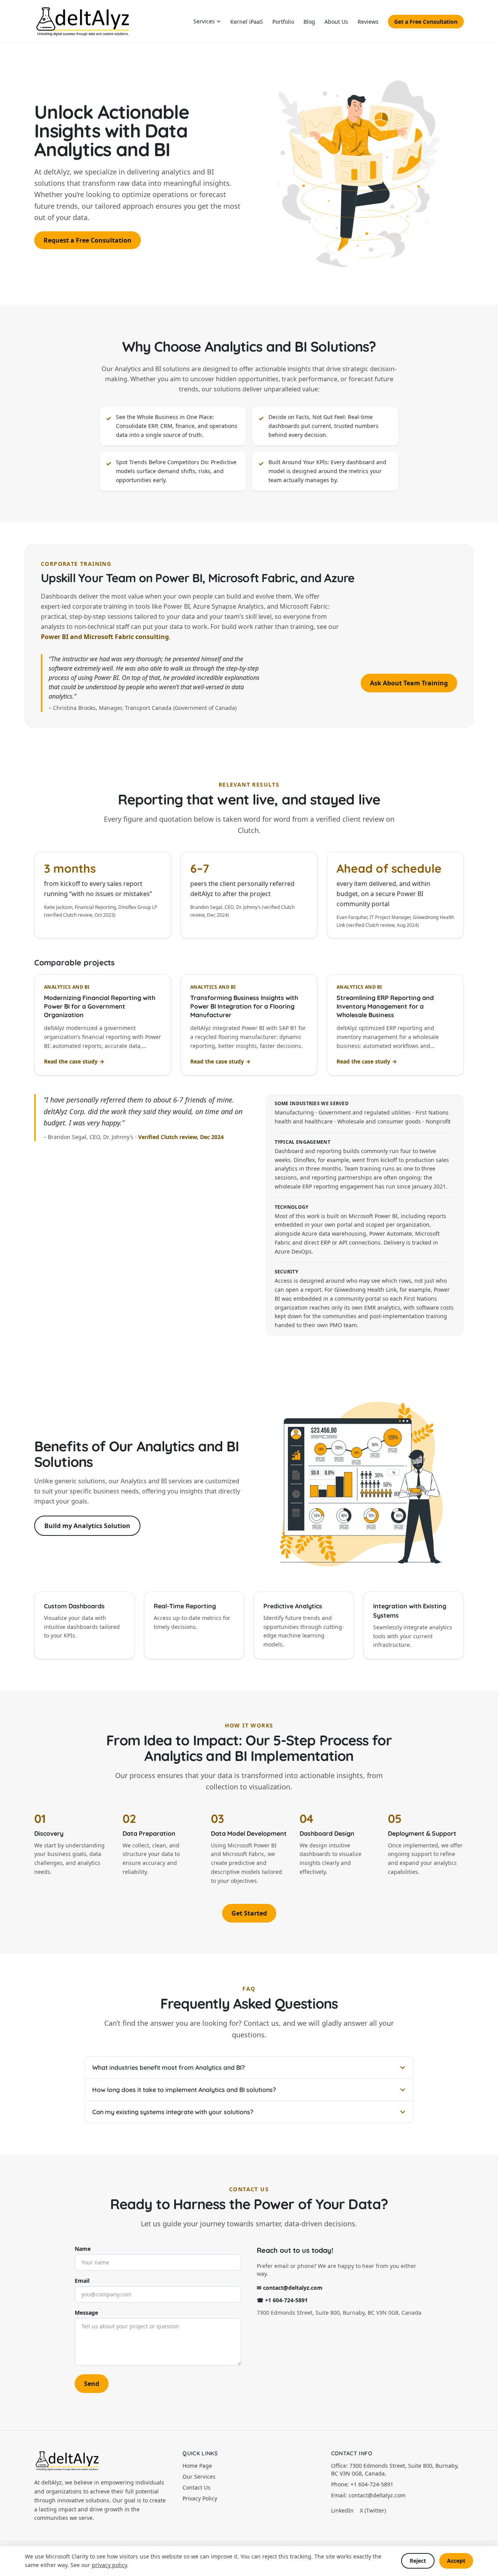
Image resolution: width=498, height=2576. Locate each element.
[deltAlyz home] (83, 21)
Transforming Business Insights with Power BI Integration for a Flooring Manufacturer (244, 1006)
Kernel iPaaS (247, 22)
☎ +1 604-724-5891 (282, 2300)
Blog (309, 22)
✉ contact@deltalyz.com (290, 2288)
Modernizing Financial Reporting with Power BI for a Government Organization (100, 1006)
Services (204, 21)
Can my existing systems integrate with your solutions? (173, 2112)
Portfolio (283, 22)
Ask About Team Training (409, 683)
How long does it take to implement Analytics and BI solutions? (184, 2090)
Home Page (197, 2466)
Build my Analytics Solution (87, 1526)
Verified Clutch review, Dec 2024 (181, 1137)
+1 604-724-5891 (372, 2484)
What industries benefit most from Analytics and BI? (168, 2067)
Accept (456, 2561)
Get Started (249, 1913)
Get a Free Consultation (426, 22)
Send (92, 2384)
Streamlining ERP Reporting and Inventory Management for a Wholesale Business (385, 1006)
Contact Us (196, 2487)
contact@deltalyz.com (377, 2495)
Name (83, 2249)
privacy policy (109, 2565)
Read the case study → (74, 1061)
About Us (336, 22)
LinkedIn (342, 2510)
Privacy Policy (200, 2498)
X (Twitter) (373, 2510)
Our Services (199, 2477)
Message (86, 2313)
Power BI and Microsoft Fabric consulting (105, 637)
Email (82, 2281)
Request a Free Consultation (88, 240)
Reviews (368, 22)
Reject (418, 2561)
